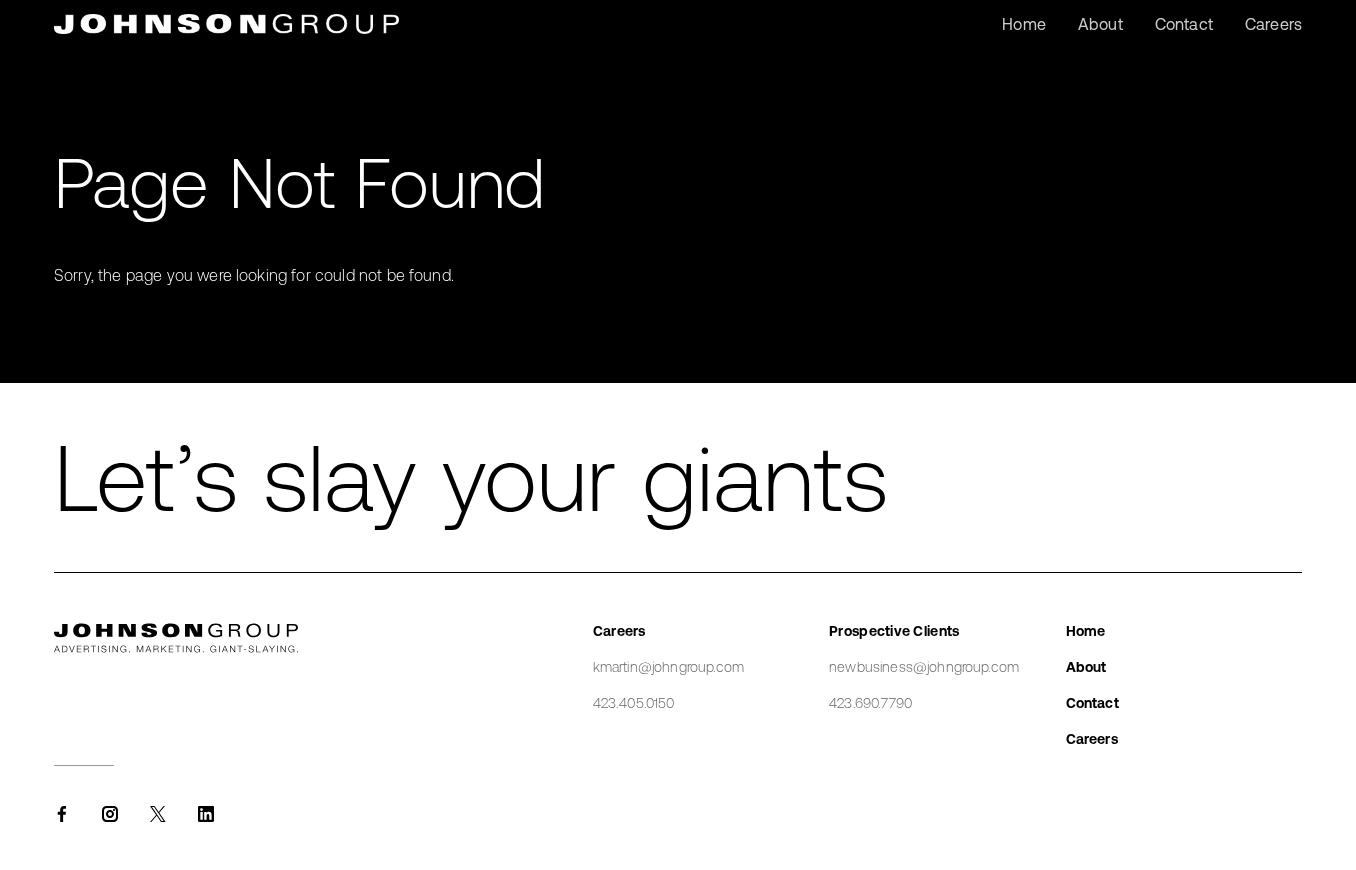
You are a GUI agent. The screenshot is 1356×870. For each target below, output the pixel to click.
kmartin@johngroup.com (668, 667)
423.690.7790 (870, 703)
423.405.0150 (634, 703)
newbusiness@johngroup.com (924, 667)
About (1086, 667)
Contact (1092, 703)
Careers (1092, 739)
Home (1086, 631)
